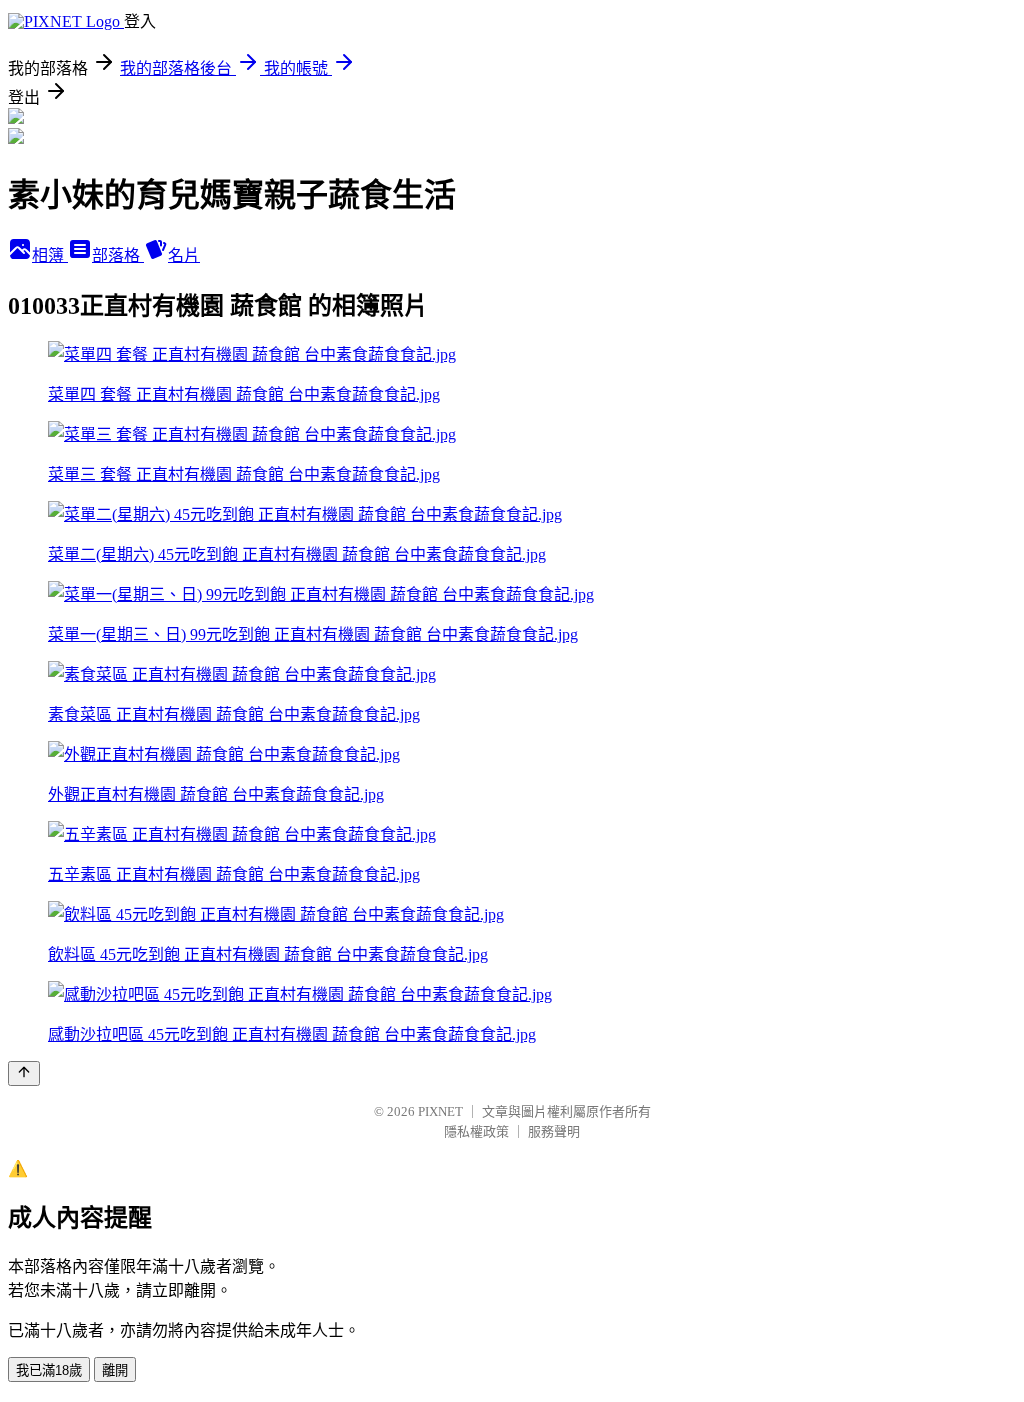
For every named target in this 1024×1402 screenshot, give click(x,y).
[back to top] (24, 1073)
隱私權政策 (476, 1131)
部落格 (118, 255)
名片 (184, 255)
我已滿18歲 (49, 1370)
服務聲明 (554, 1131)
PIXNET (440, 1111)
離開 (115, 1370)
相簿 (50, 255)
